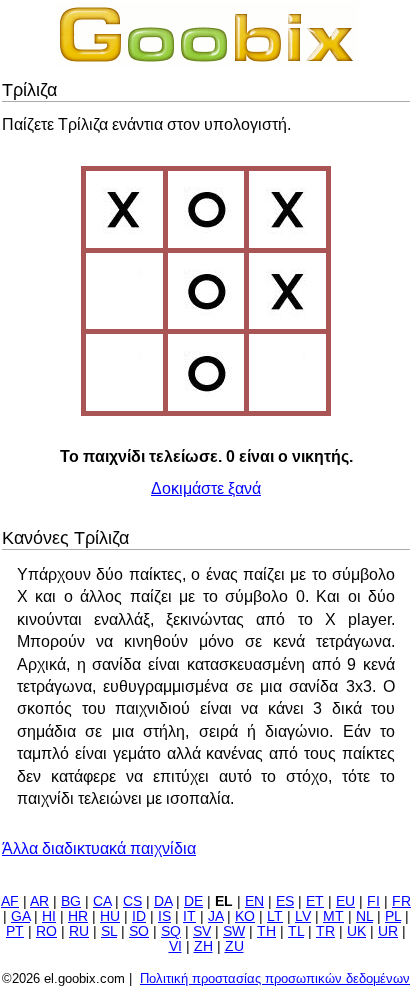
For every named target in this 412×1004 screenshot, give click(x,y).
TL (296, 931)
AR (39, 901)
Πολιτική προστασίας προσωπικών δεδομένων (275, 978)
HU (110, 916)
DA (163, 901)
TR (325, 931)
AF (10, 901)
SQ (171, 931)
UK (356, 931)
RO (46, 931)
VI (175, 946)
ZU (234, 946)
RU (79, 931)
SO (139, 931)
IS (164, 916)
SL (109, 931)
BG (71, 901)
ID (139, 916)
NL (364, 916)
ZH (203, 946)
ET (315, 901)
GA (20, 916)
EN (254, 901)
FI (373, 901)
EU (345, 901)
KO (245, 916)
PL (393, 916)
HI (49, 916)
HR (78, 916)
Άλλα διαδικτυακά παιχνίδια (99, 848)
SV (202, 931)
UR (388, 931)
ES (285, 901)
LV (303, 916)
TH (266, 931)
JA (215, 916)
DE (193, 901)
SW (234, 931)
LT (275, 916)
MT (333, 916)
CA (102, 901)
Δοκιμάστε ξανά (206, 488)
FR (401, 901)
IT (189, 916)
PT (15, 931)
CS (132, 901)
